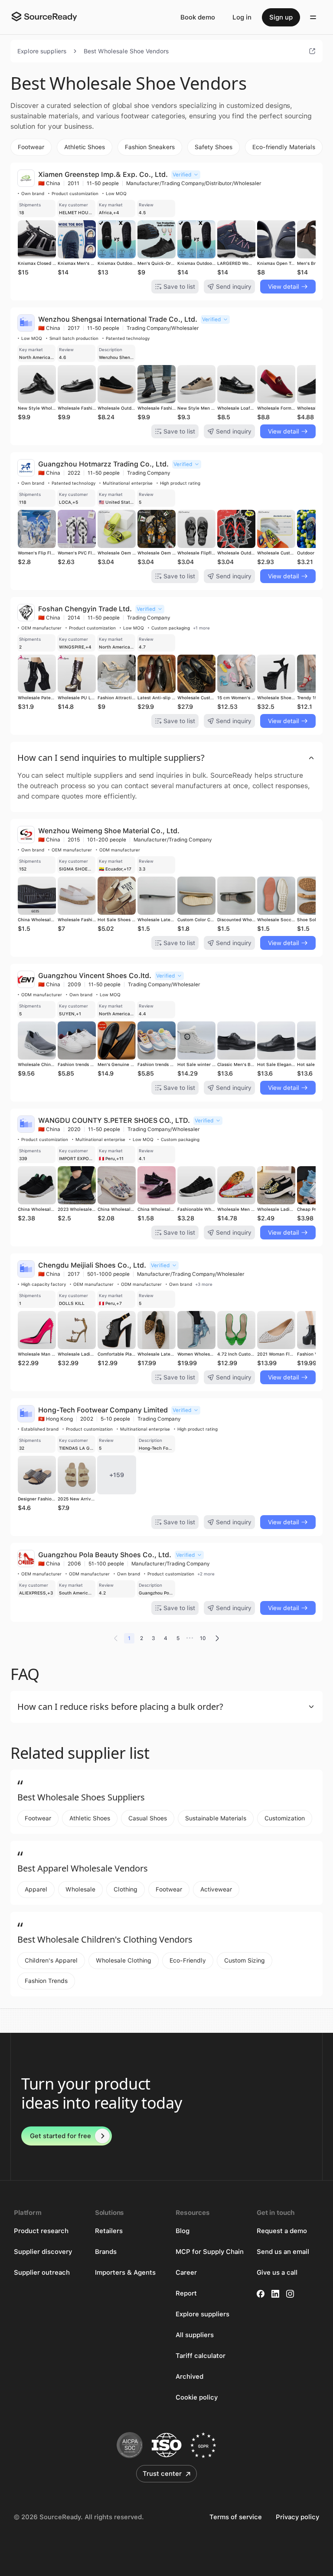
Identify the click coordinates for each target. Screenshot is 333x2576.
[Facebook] (261, 2294)
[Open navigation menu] (313, 17)
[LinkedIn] (275, 2294)
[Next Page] (217, 1638)
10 (203, 1638)
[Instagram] (290, 2294)
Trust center (162, 2474)
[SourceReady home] (44, 16)
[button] (166, 758)
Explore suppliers (42, 51)
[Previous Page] (116, 1638)
